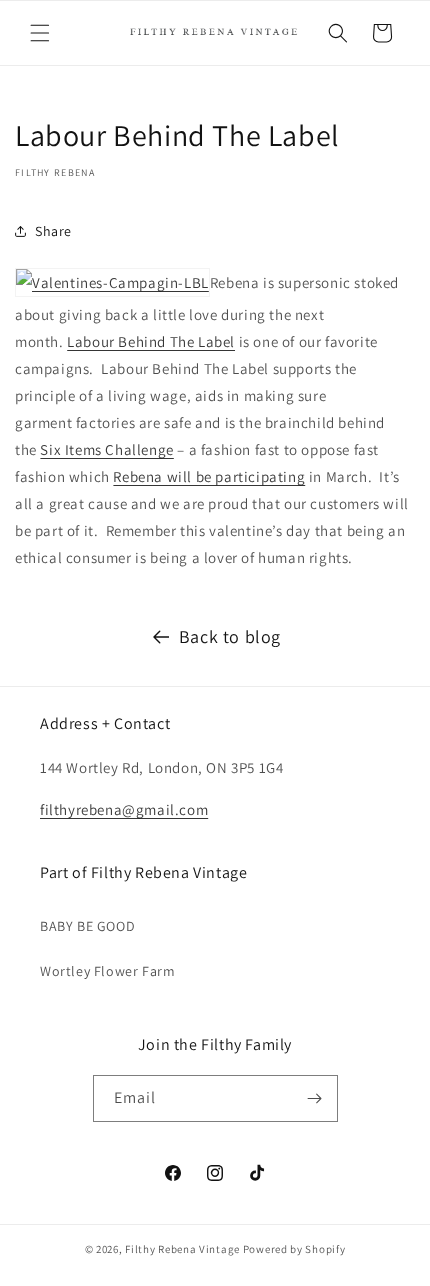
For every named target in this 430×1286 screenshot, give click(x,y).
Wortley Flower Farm (107, 971)
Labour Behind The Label (151, 341)
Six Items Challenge (106, 449)
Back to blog (230, 636)
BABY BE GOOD (87, 926)
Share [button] (53, 231)
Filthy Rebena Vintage (182, 1249)
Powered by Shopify (294, 1249)
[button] (40, 33)
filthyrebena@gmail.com (124, 809)
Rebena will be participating (209, 476)
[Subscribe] (315, 1098)
